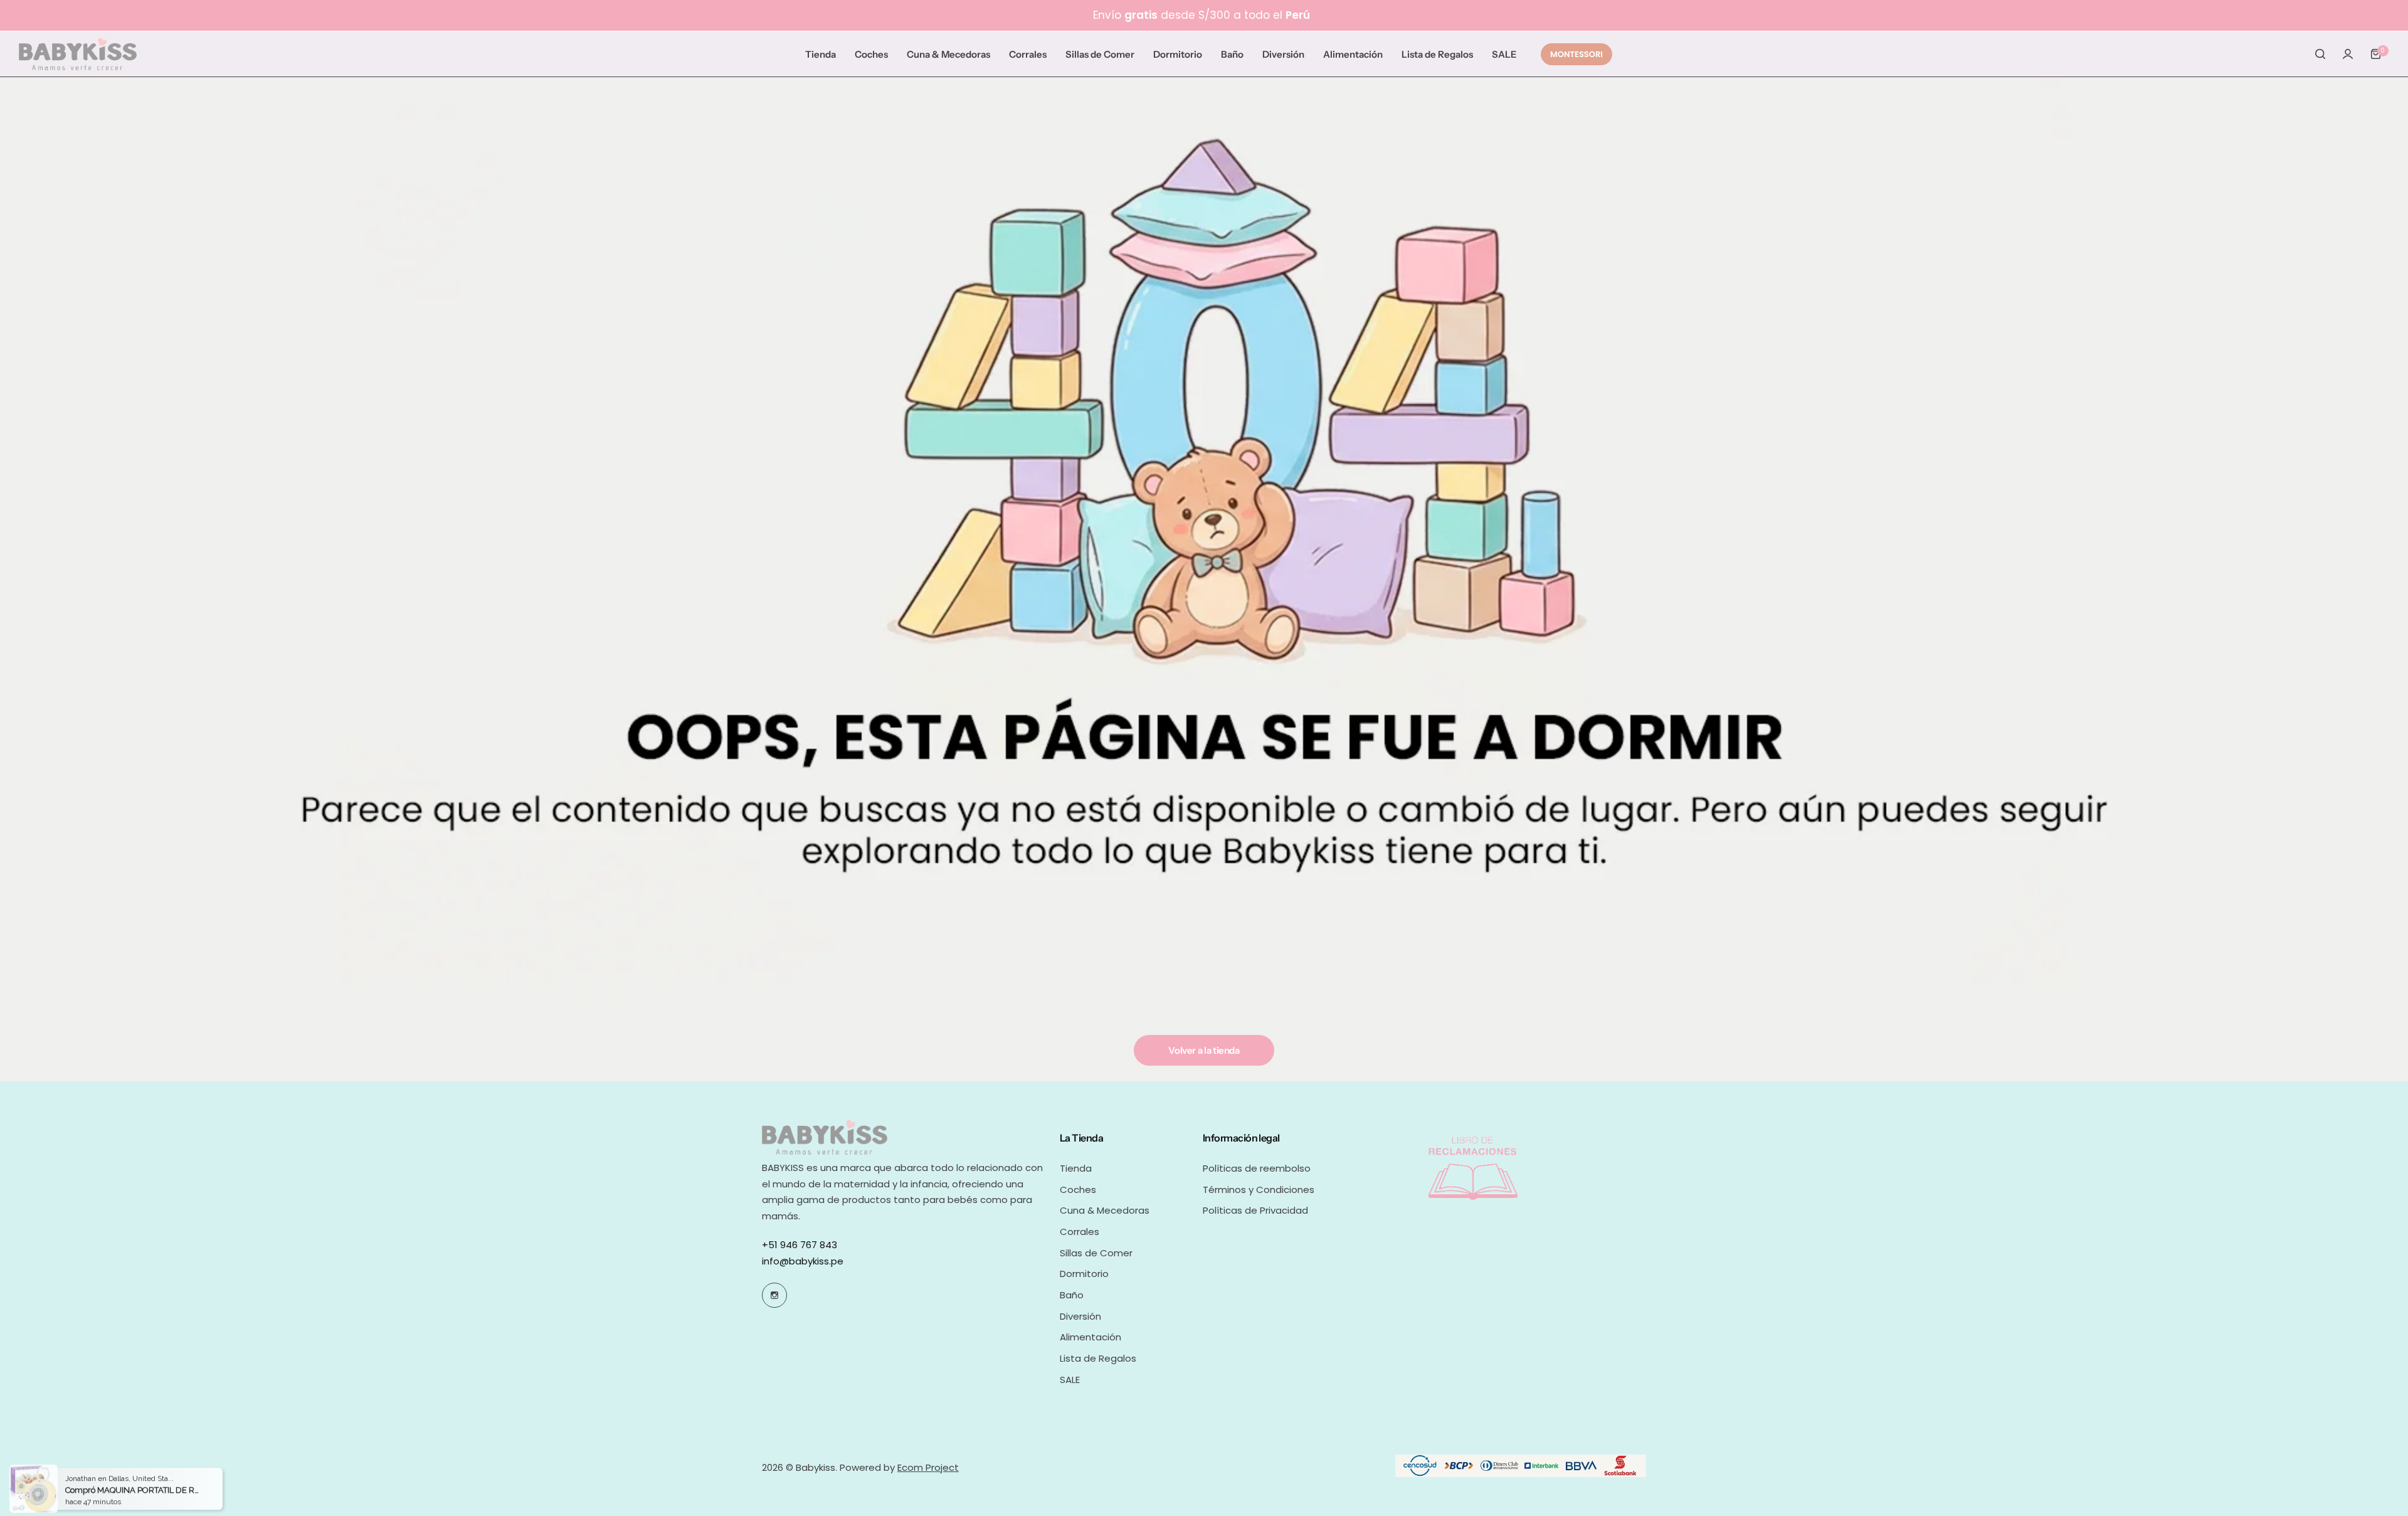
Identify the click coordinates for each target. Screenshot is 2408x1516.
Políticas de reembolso (1257, 1168)
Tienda (1076, 1168)
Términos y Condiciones (1259, 1190)
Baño (1072, 1295)
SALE (1070, 1380)
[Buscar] (2320, 54)
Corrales (1080, 1232)
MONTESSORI (1576, 54)
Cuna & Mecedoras (1105, 1210)
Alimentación (1090, 1337)
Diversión (1080, 1316)
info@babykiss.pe (803, 1261)
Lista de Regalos (1098, 1358)
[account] (2348, 54)
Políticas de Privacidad (1255, 1210)
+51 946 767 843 (800, 1245)
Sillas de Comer (1096, 1253)
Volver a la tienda (1204, 1050)
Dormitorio (1084, 1274)
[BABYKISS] (78, 54)
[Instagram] (774, 1295)
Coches (1078, 1190)
